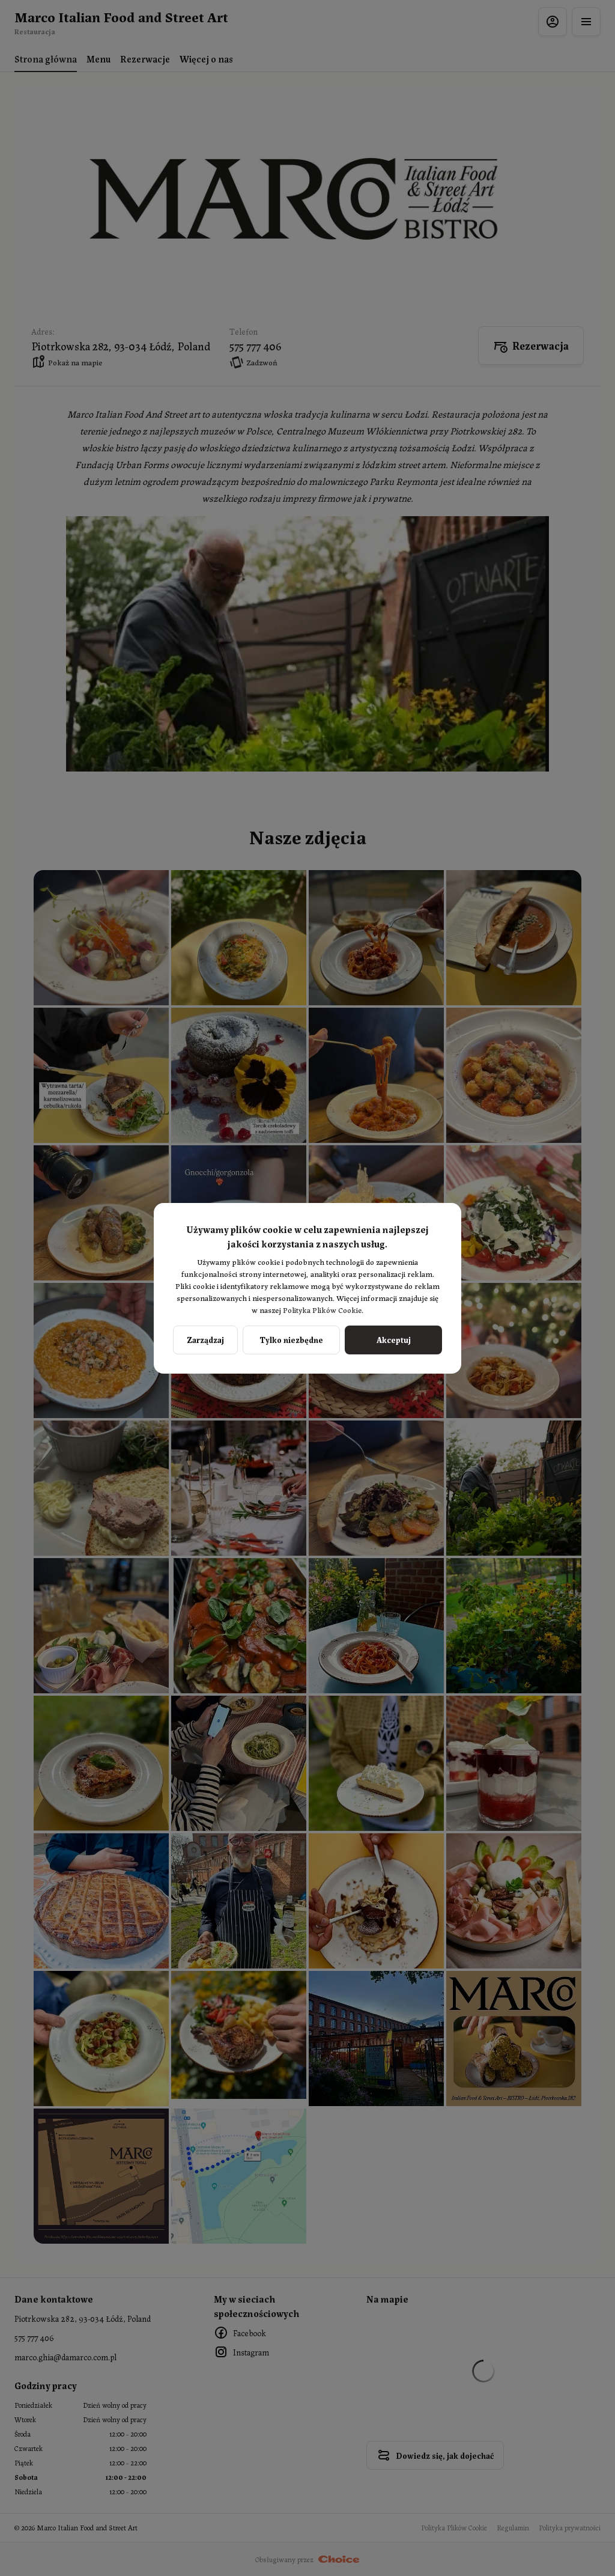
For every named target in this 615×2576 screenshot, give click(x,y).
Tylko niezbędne (291, 1339)
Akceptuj (394, 1339)
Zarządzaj (205, 1339)
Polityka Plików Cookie (322, 1310)
